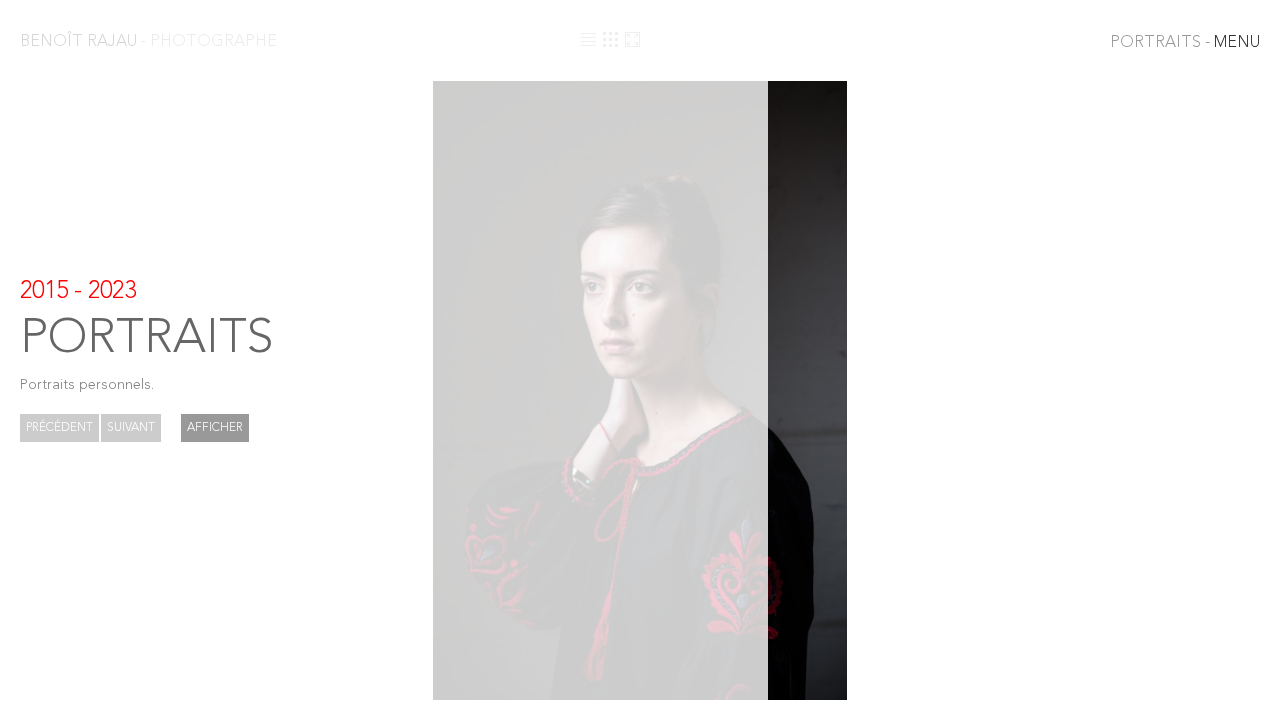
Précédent (59, 428)
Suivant (131, 428)
